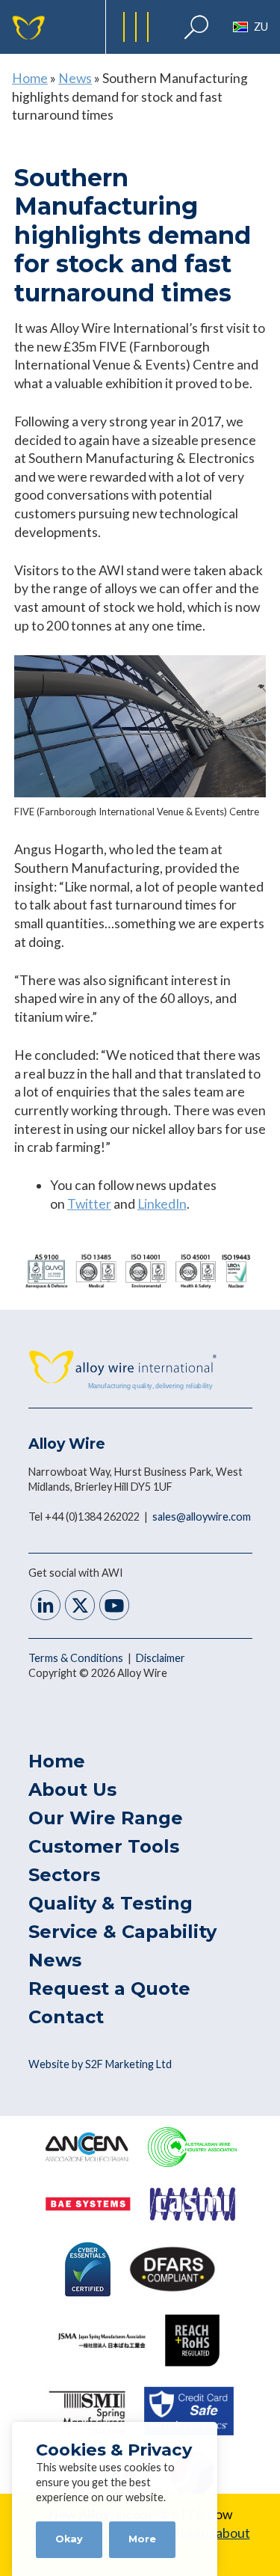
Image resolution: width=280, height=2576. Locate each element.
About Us (72, 1790)
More (142, 2539)
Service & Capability (122, 1932)
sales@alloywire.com (202, 1517)
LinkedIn (162, 1204)
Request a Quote (109, 1988)
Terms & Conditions (77, 1658)
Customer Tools (104, 1846)
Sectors (64, 1875)
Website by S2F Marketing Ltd (100, 2064)
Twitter (89, 1204)
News (75, 78)
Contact (66, 2017)
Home (30, 78)
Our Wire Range (106, 1818)
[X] (80, 1607)
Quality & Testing (111, 1903)
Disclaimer (161, 1658)
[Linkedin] (46, 1607)
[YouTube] (114, 1607)
